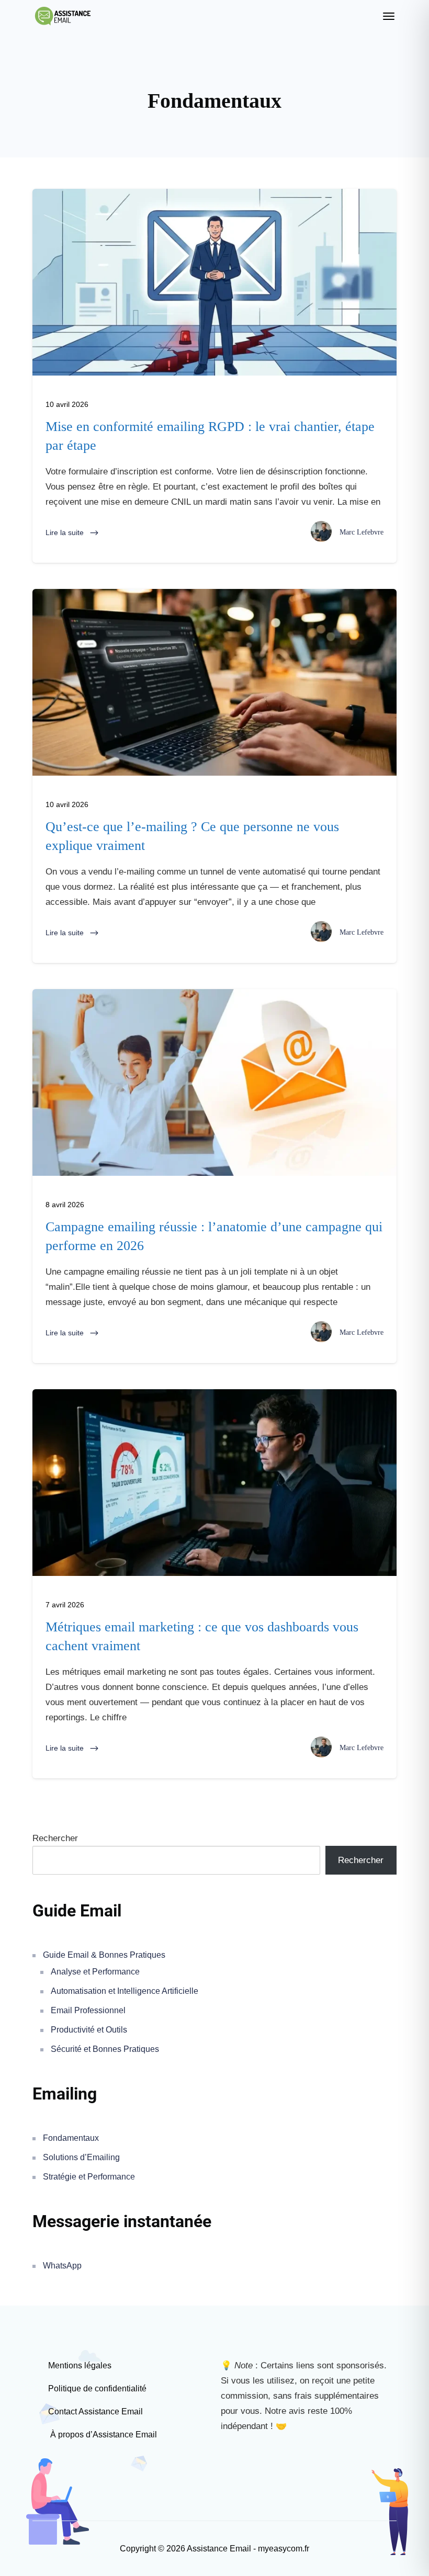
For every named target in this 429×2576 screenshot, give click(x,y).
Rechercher (55, 1838)
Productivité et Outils (89, 2030)
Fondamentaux (71, 2138)
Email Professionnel (88, 2010)
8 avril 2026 (65, 1205)
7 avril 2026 (65, 1605)
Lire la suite (66, 532)
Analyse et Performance (95, 1972)
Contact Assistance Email (95, 2412)
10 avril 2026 (67, 404)
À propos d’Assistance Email (103, 2435)
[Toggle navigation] (389, 16)
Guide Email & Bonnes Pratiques (104, 1955)
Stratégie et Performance (89, 2177)
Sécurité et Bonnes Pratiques (105, 2049)
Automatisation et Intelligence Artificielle (125, 1991)
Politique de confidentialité (97, 2388)
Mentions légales (80, 2365)
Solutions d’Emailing (81, 2157)
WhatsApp (62, 2266)
